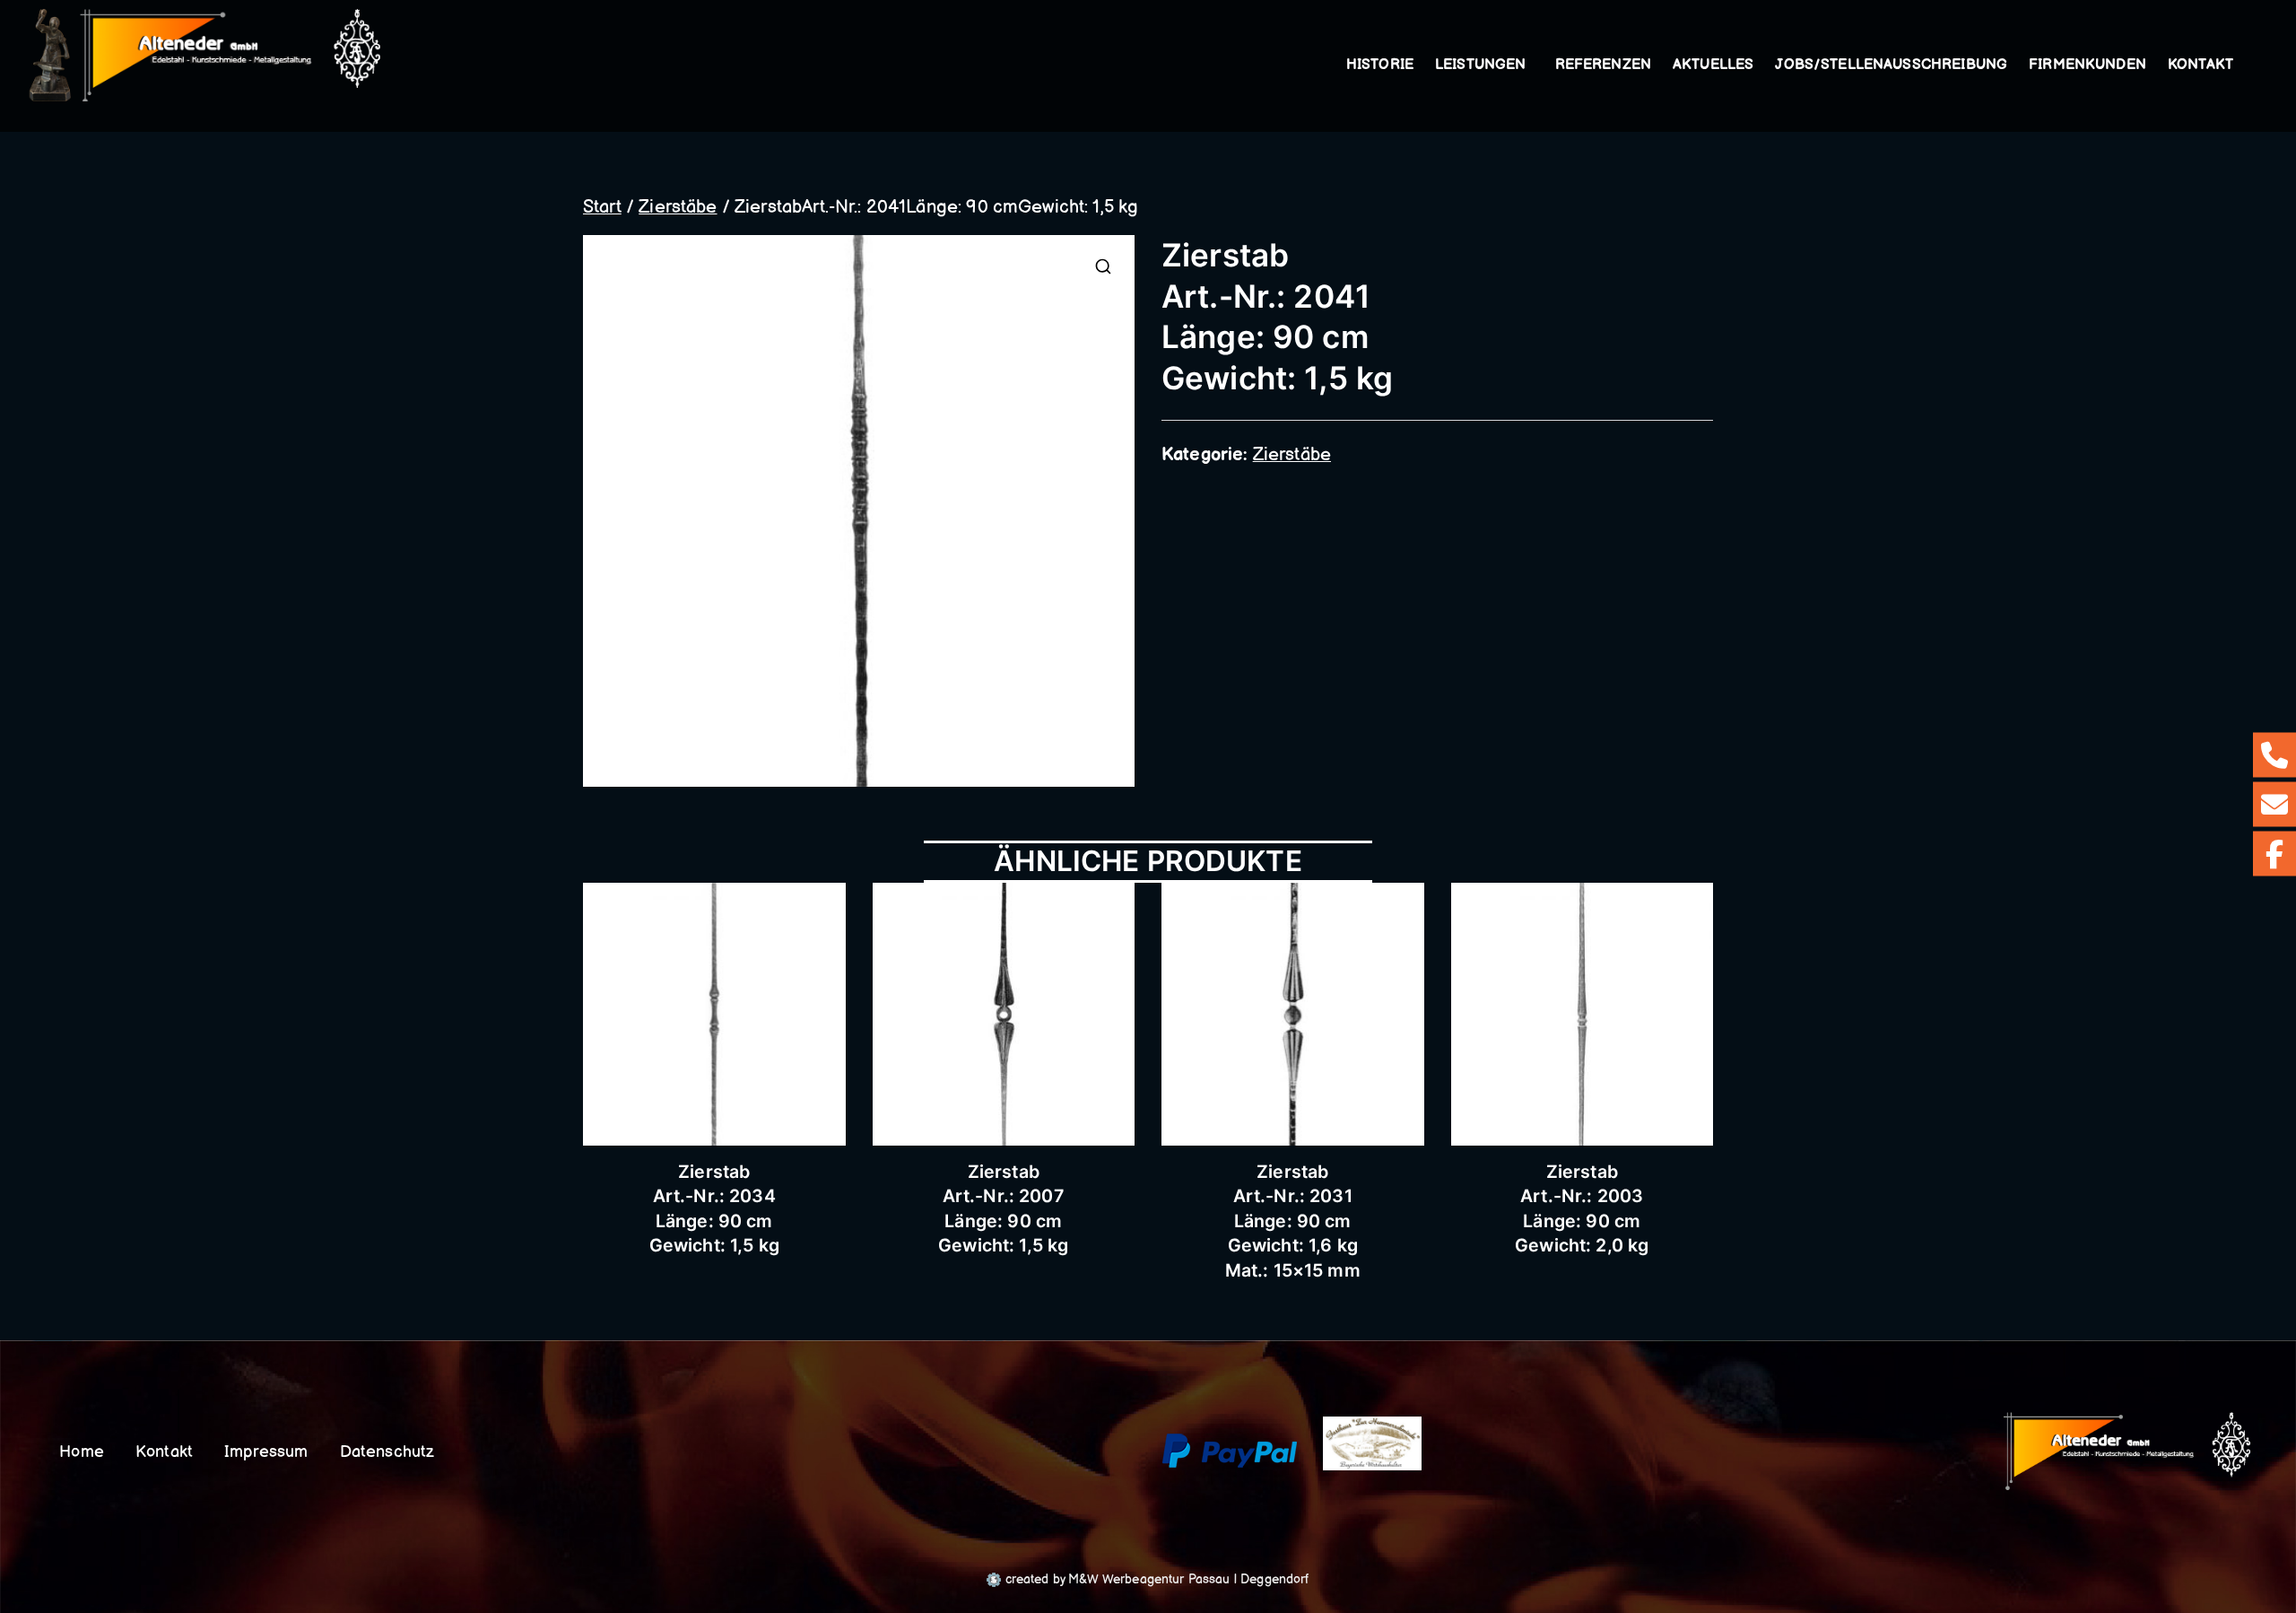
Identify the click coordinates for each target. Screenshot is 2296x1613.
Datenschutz (387, 1452)
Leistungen (1481, 65)
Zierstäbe (678, 207)
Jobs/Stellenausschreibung (1891, 65)
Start (602, 207)
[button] (1530, 65)
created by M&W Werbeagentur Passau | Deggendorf (1155, 1579)
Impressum (266, 1452)
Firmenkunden (2087, 65)
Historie (1380, 65)
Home (82, 1452)
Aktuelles (1713, 65)
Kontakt (2200, 65)
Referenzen (1604, 65)
